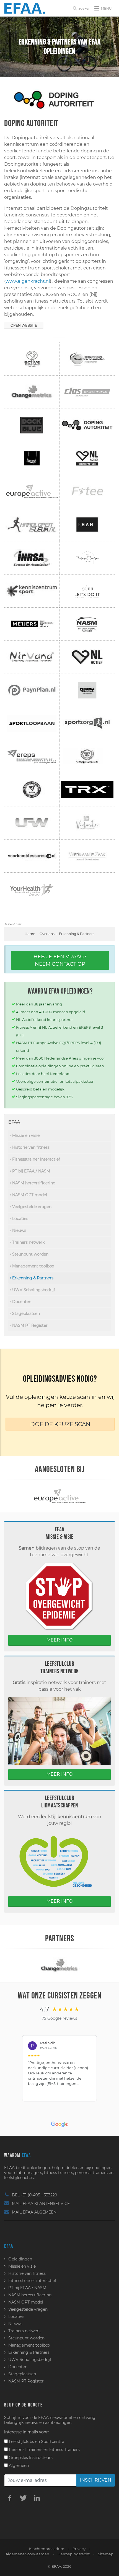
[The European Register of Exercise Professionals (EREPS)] (77, 1496)
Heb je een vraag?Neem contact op (60, 960)
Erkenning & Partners (32, 1278)
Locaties (20, 1219)
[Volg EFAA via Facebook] (10, 2498)
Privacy (79, 2549)
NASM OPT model (29, 1195)
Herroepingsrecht (74, 2554)
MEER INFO (59, 1640)
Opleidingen (20, 2259)
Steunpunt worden (30, 1254)
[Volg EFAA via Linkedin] (37, 2498)
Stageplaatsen (25, 1314)
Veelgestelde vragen (31, 1207)
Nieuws (19, 1230)
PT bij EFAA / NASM (31, 1171)
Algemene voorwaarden (27, 2554)
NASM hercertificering (33, 1183)
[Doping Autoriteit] (59, 100)
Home (30, 934)
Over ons (47, 934)
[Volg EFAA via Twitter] (23, 2498)
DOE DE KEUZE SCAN (60, 1424)
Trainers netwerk (28, 1242)
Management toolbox (33, 1266)
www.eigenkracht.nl (28, 281)
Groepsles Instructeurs (30, 2458)
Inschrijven (96, 2480)
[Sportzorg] (95, 1965)
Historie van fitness (30, 1147)
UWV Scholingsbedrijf (33, 1290)
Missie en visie (25, 1135)
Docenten (21, 1302)
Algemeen (18, 2466)
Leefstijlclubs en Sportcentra (36, 2442)
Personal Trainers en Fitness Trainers (44, 2450)
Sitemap (106, 2554)
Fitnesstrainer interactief (36, 1159)
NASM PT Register (29, 1325)
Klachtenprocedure (47, 2549)
